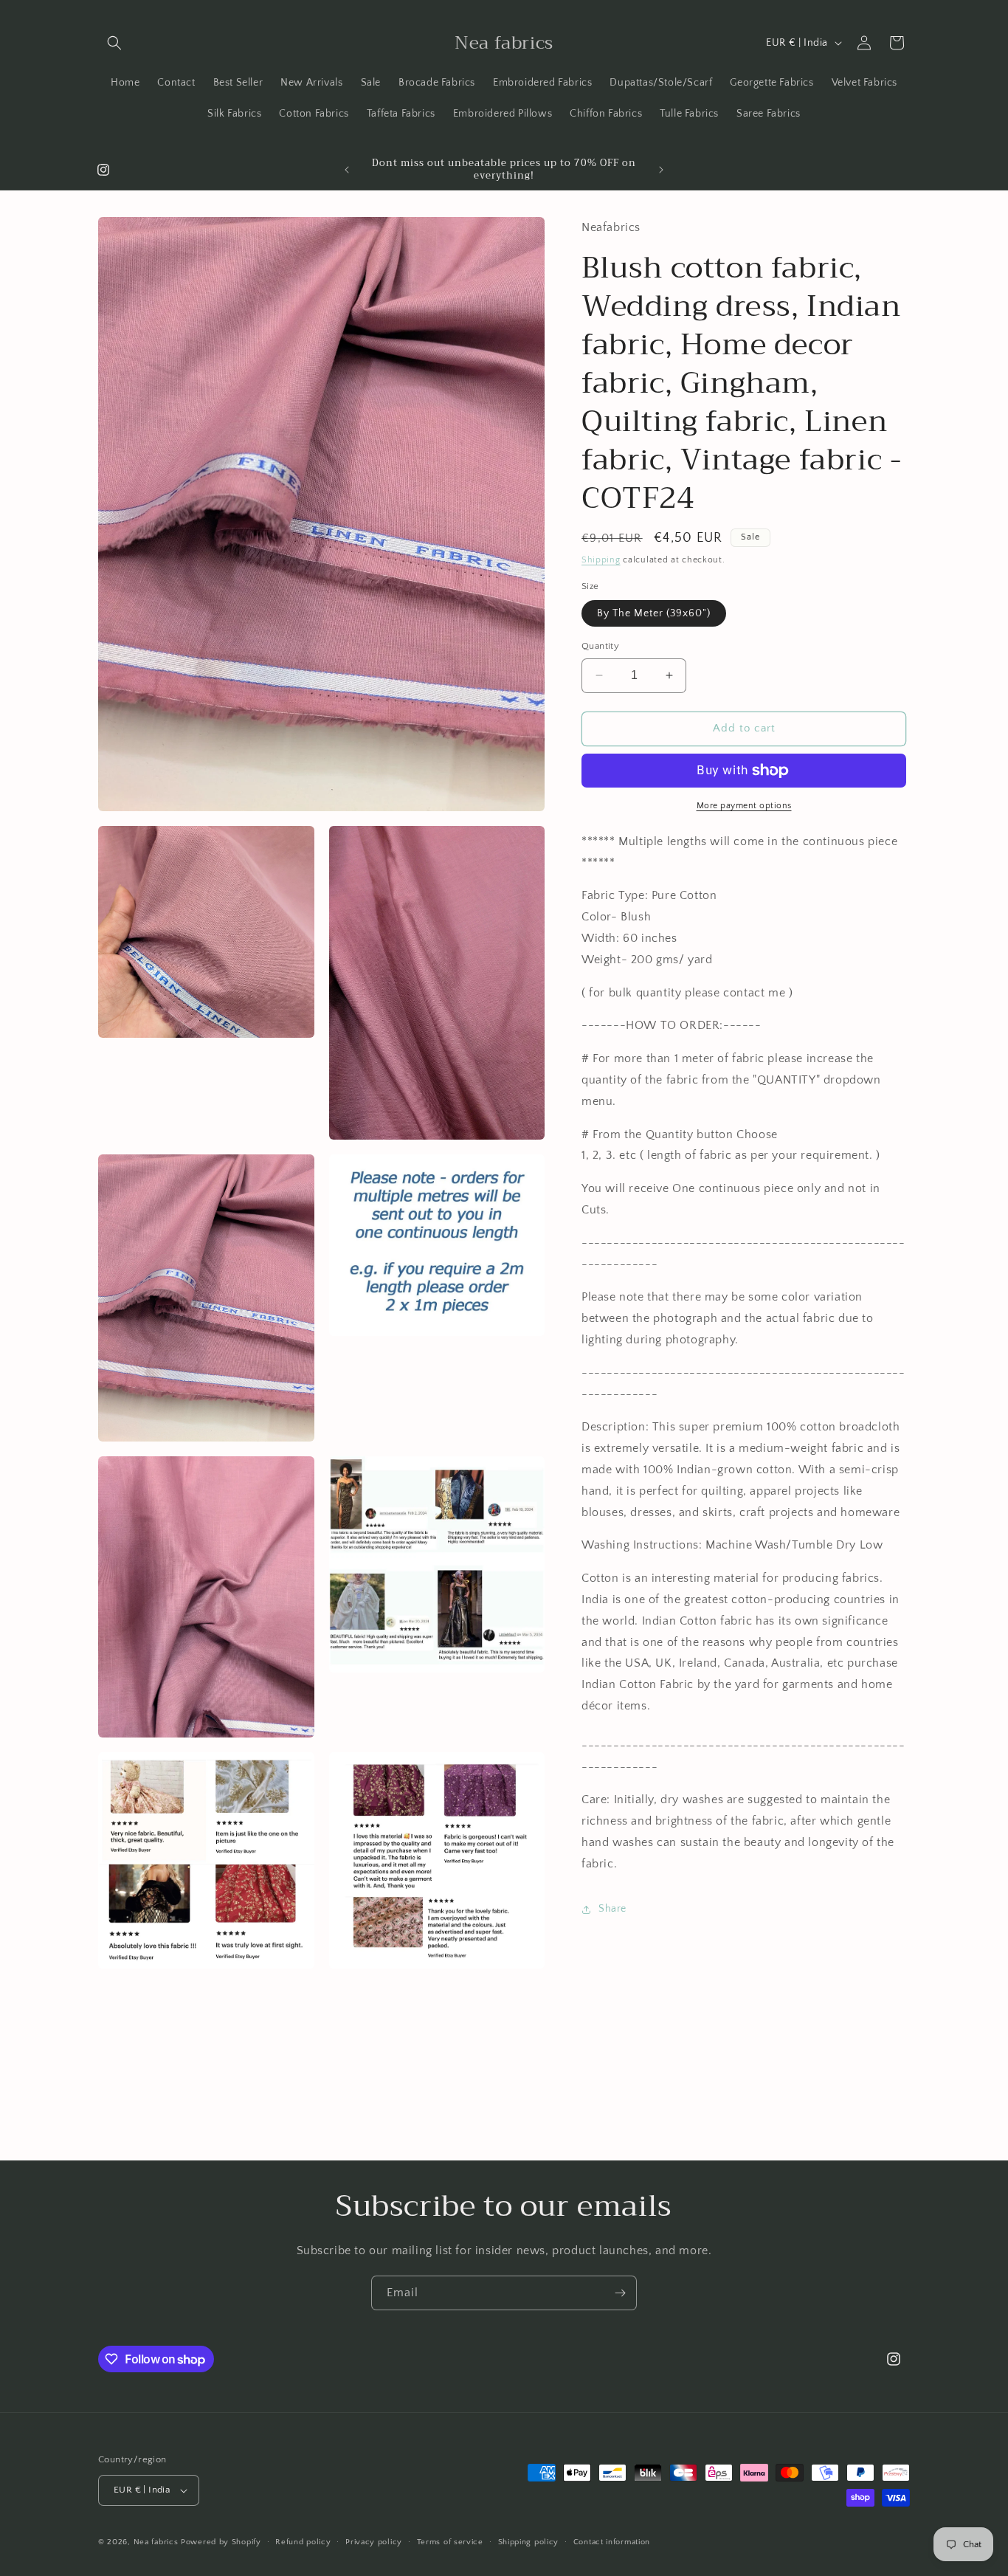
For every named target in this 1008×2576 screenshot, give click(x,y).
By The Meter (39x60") (654, 613)
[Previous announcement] (347, 170)
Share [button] (612, 1909)
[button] (114, 43)
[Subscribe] (620, 2293)
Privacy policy (374, 2542)
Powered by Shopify (221, 2542)
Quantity (600, 646)
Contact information (612, 2542)
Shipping (601, 560)
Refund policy (303, 2542)
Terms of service (450, 2542)
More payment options (744, 806)
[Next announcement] (661, 170)
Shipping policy (529, 2542)
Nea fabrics (157, 2542)
